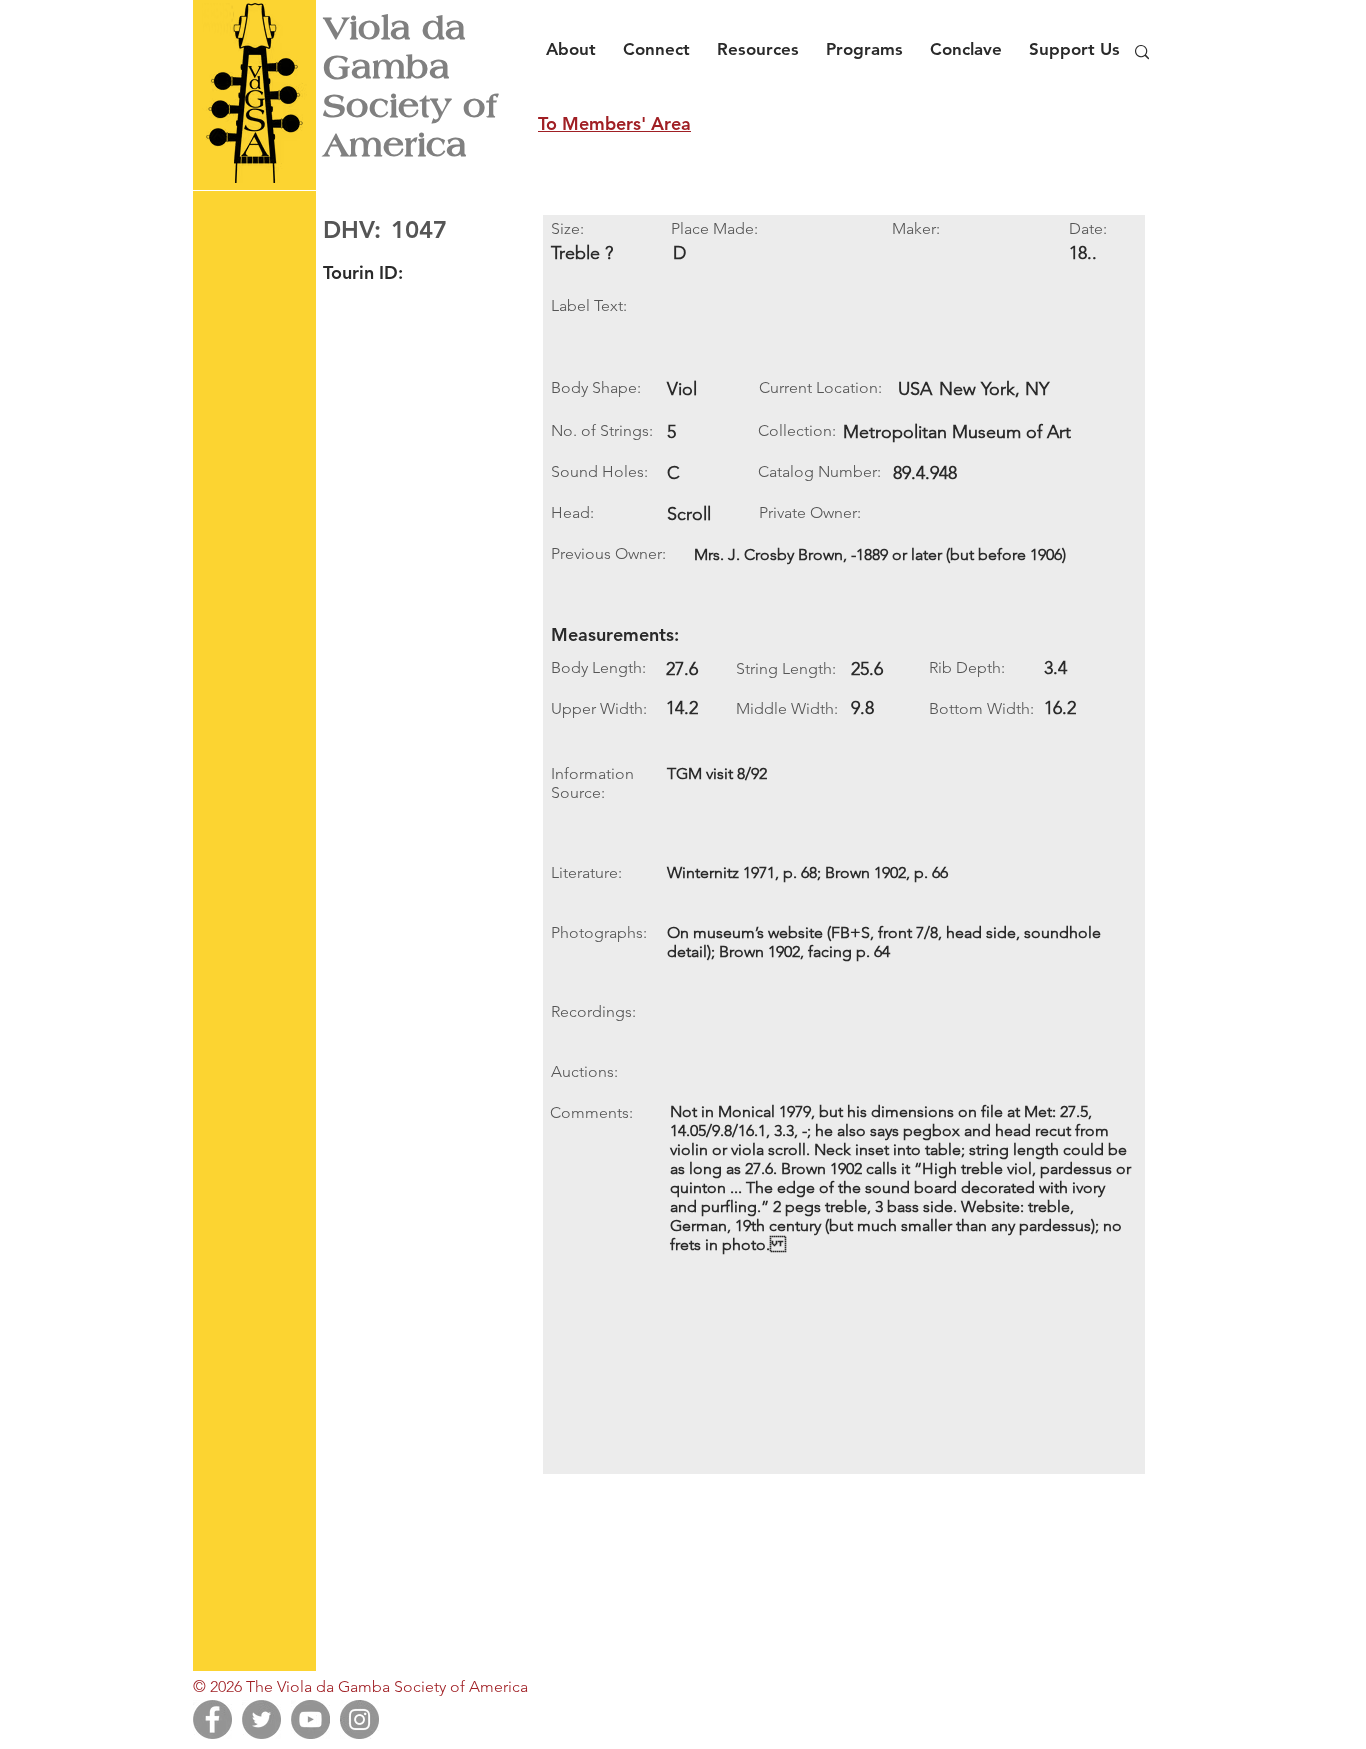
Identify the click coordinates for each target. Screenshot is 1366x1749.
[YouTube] (310, 1719)
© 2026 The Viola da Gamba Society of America (360, 1686)
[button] (576, 40)
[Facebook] (212, 1719)
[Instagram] (359, 1719)
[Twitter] (261, 1719)
